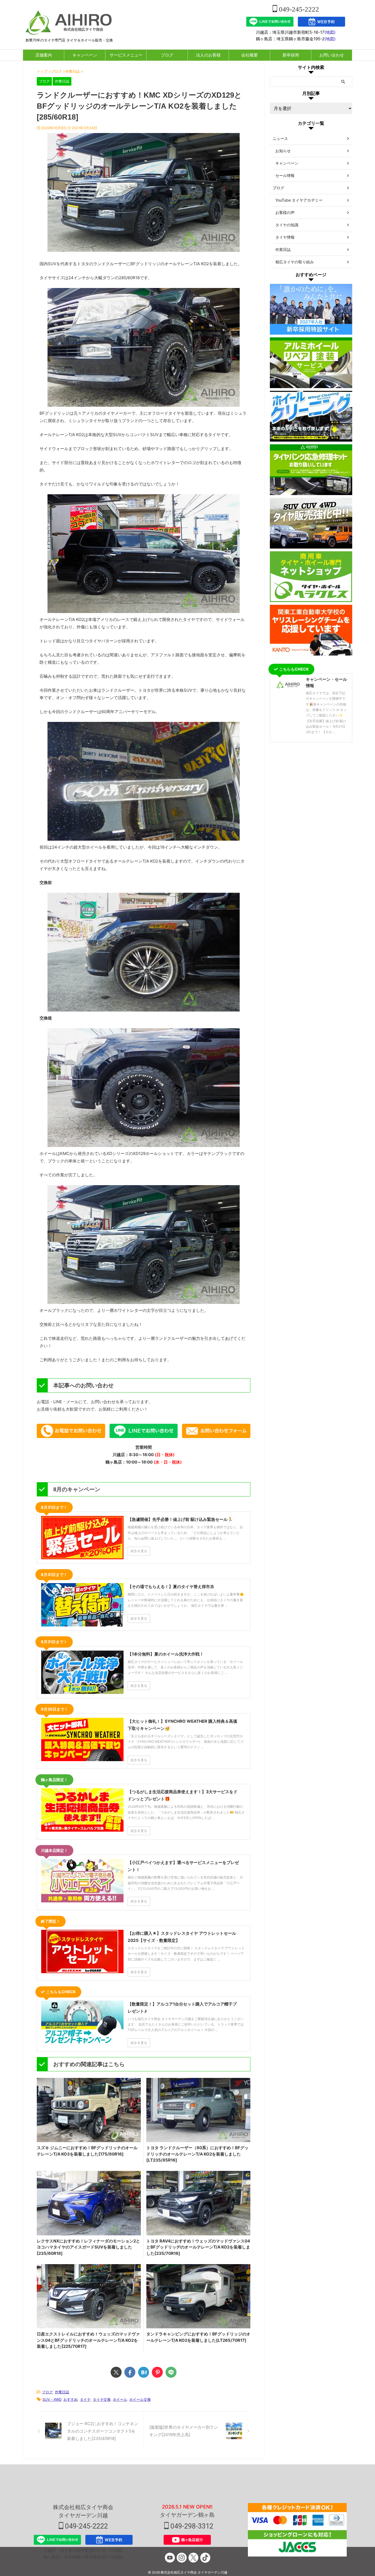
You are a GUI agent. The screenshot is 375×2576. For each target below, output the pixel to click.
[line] (171, 2372)
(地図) (330, 32)
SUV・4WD (52, 2399)
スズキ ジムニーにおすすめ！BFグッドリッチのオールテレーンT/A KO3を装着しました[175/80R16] (87, 2151)
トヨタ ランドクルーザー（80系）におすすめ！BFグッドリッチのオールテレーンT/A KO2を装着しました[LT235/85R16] (197, 2154)
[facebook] (130, 2372)
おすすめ (71, 2399)
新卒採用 (291, 55)
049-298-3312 (191, 2526)
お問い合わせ (332, 55)
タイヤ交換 (102, 2399)
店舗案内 (44, 55)
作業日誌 (62, 2392)
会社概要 (250, 55)
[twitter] (116, 2372)
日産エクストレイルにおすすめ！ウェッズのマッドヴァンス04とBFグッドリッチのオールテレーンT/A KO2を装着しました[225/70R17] (88, 2340)
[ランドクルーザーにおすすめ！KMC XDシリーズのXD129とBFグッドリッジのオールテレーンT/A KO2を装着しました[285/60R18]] (144, 2372)
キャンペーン (85, 55)
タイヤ (85, 2399)
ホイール (120, 2399)
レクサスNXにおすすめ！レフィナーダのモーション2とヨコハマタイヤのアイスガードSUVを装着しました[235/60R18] (88, 2247)
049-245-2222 (298, 9)
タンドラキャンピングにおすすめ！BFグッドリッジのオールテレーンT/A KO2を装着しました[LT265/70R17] (198, 2337)
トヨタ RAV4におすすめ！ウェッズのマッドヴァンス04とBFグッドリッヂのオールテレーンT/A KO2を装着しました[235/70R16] (198, 2247)
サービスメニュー (126, 55)
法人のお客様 (208, 55)
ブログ (167, 55)
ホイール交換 (140, 2399)
